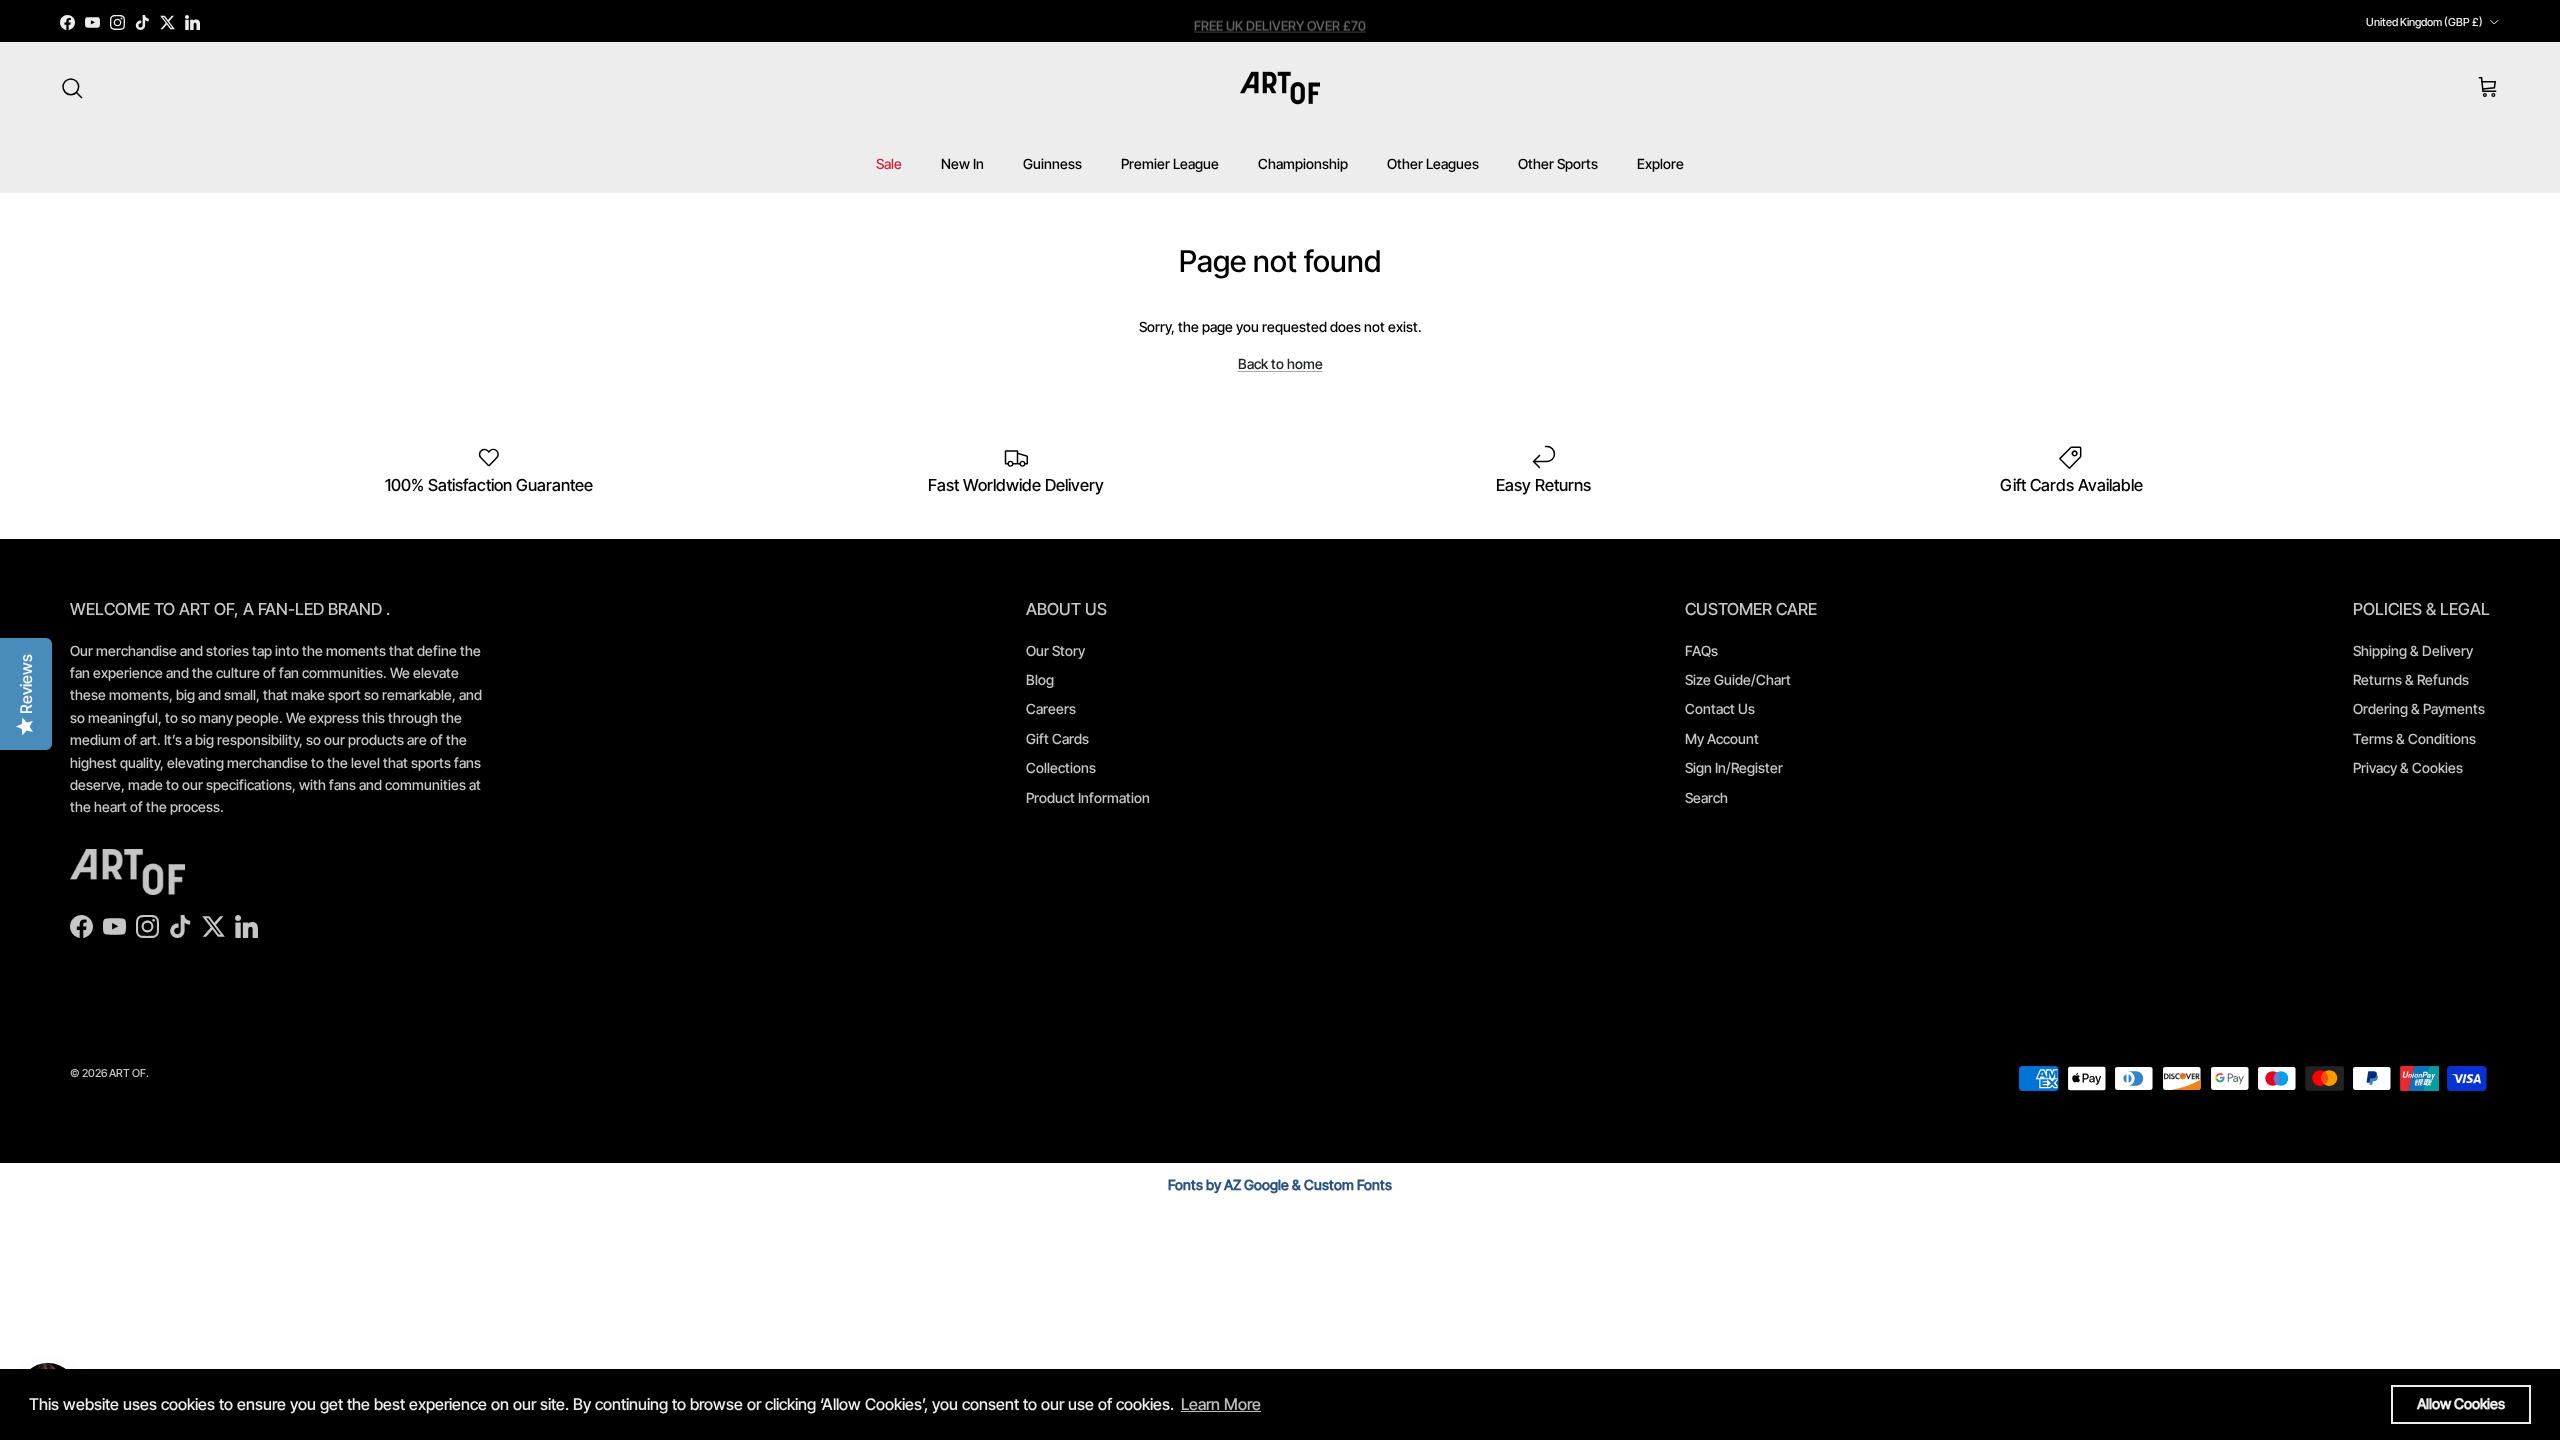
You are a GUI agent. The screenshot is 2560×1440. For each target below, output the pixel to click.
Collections (1061, 767)
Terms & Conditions (2414, 738)
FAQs (1701, 650)
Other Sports (1558, 163)
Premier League (1170, 163)
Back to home (1280, 363)
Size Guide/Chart (1738, 679)
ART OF (127, 1073)
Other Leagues (1433, 163)
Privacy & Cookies (2408, 767)
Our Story (1055, 650)
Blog (1040, 679)
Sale (889, 163)
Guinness (1052, 163)
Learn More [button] (1221, 1404)
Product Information (1088, 797)
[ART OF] (1280, 88)
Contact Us (1720, 708)
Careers (1051, 708)
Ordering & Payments (2419, 708)
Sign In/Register (1734, 767)
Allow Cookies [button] (2461, 1403)
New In (962, 163)
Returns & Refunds (2411, 679)
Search (1706, 797)
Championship (1303, 163)
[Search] (72, 88)
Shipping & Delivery (2413, 650)
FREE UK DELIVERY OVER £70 (1280, 22)
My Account (1722, 738)
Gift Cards (1057, 738)
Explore (1660, 163)
